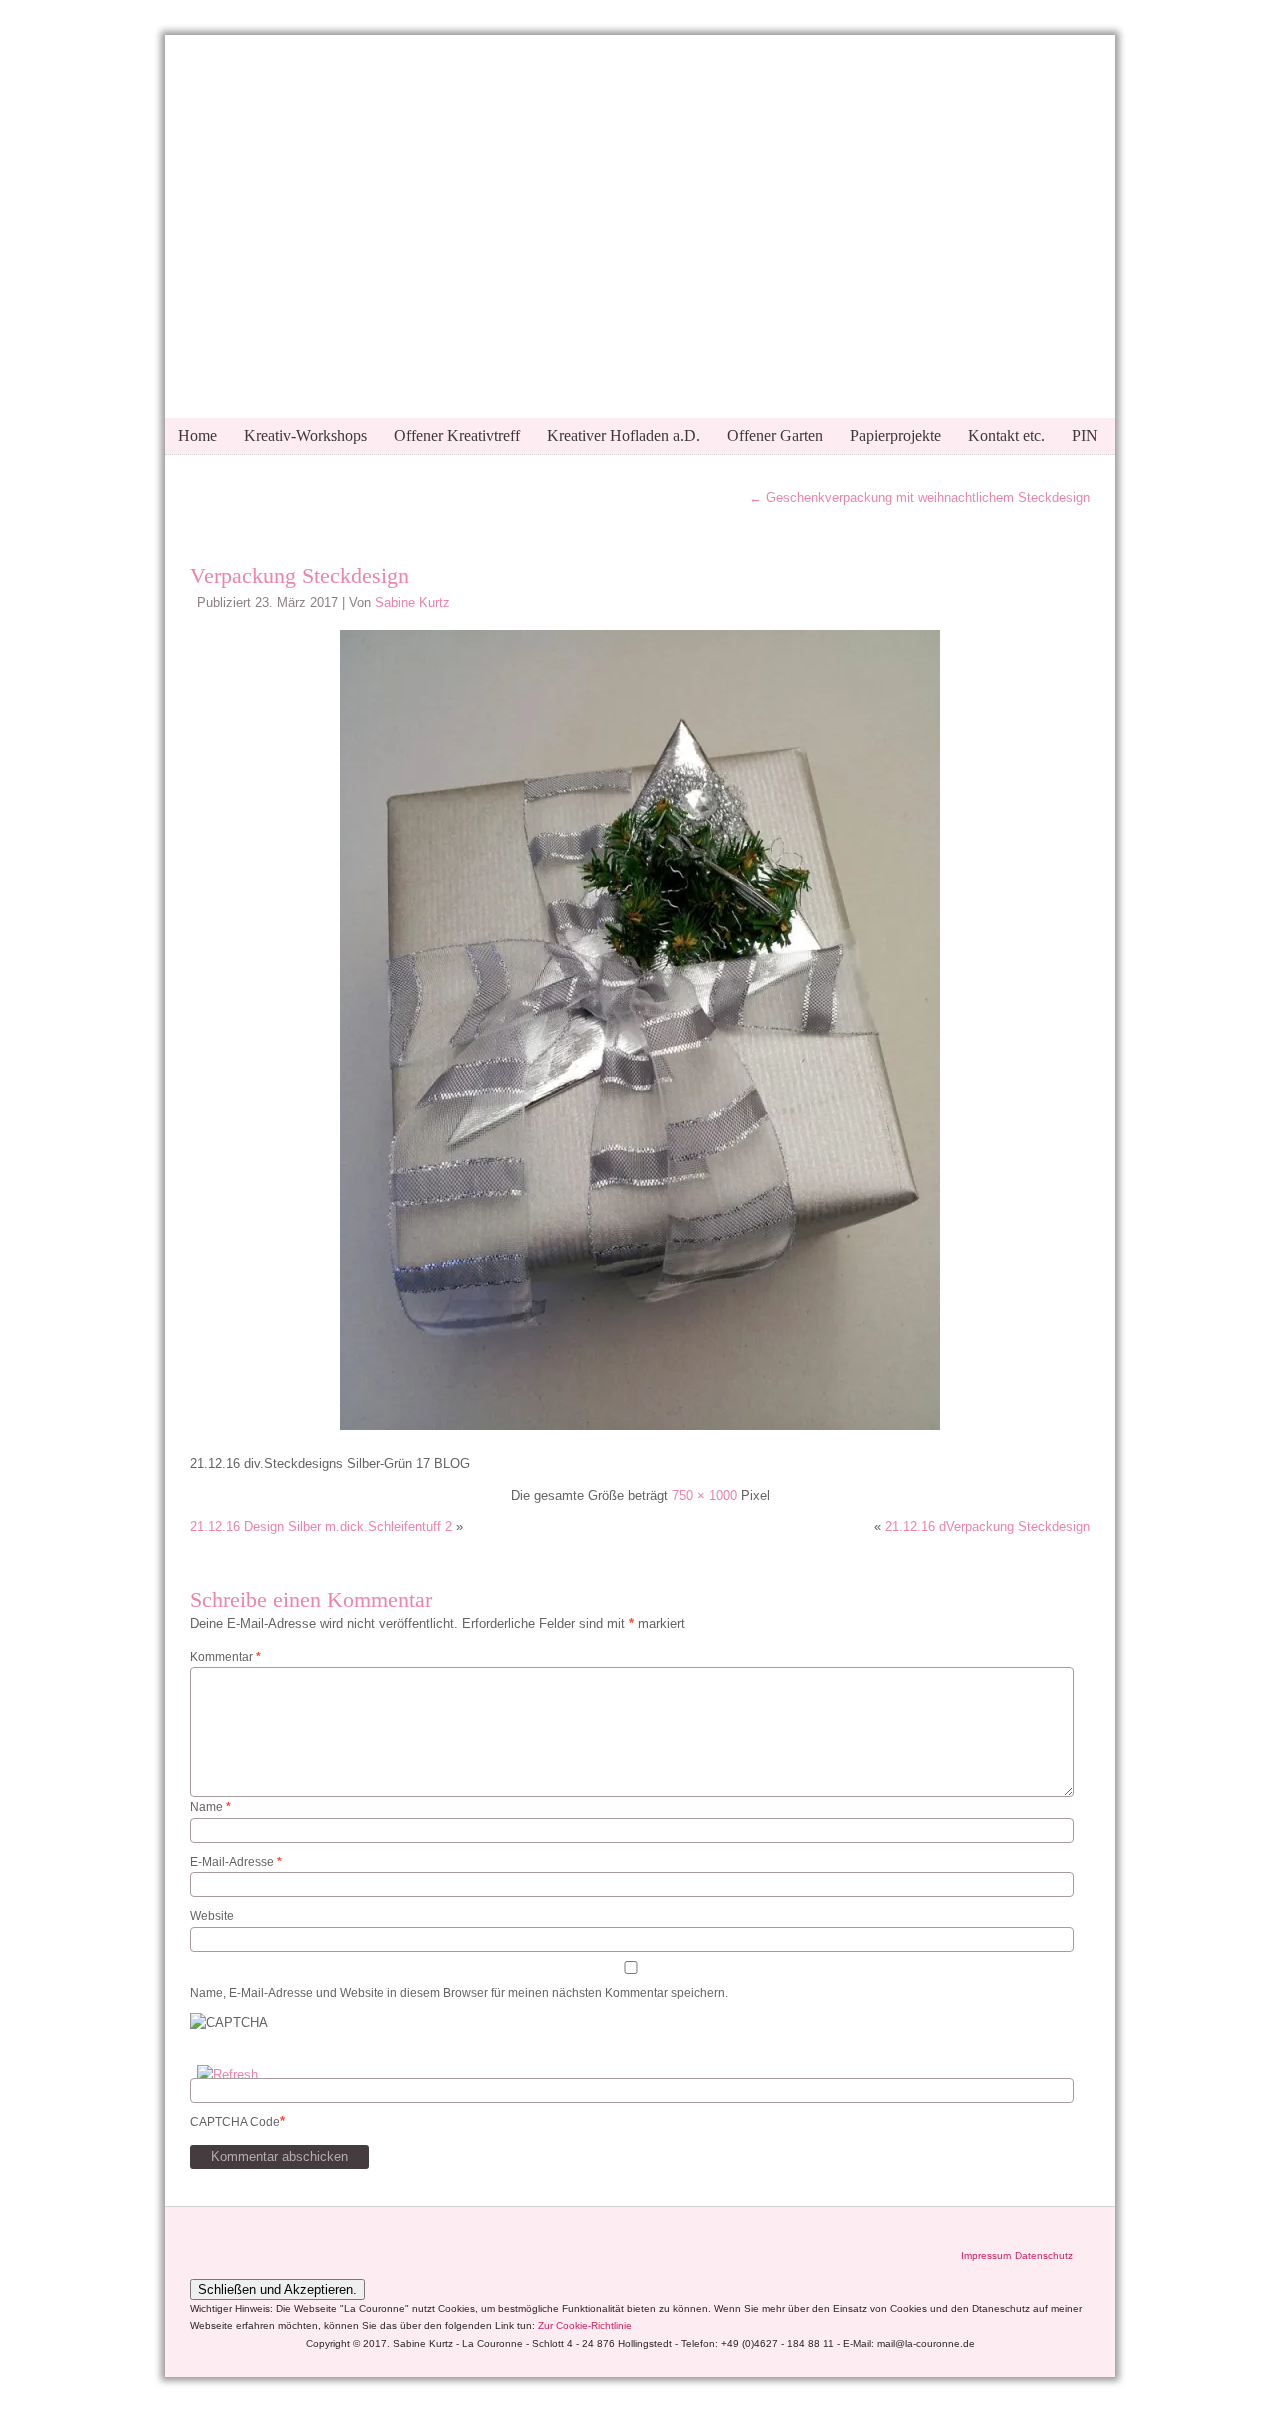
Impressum (986, 2255)
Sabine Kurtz (412, 602)
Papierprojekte (895, 435)
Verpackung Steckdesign (299, 575)
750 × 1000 (704, 1495)
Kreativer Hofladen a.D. (623, 435)
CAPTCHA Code (235, 2122)
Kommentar (225, 1657)
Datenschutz (1044, 2255)
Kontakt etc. (1006, 435)
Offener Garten (775, 435)
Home (197, 435)
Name (210, 1807)
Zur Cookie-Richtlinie (585, 2325)
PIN (1085, 435)
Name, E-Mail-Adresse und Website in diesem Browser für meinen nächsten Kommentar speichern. (459, 1993)
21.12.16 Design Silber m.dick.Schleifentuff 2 (321, 1526)
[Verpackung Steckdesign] (640, 1432)
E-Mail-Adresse (236, 1862)
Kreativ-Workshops (305, 435)
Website (212, 1916)
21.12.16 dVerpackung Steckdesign (987, 1526)
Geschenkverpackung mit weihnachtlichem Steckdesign (919, 497)
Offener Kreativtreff (457, 435)
